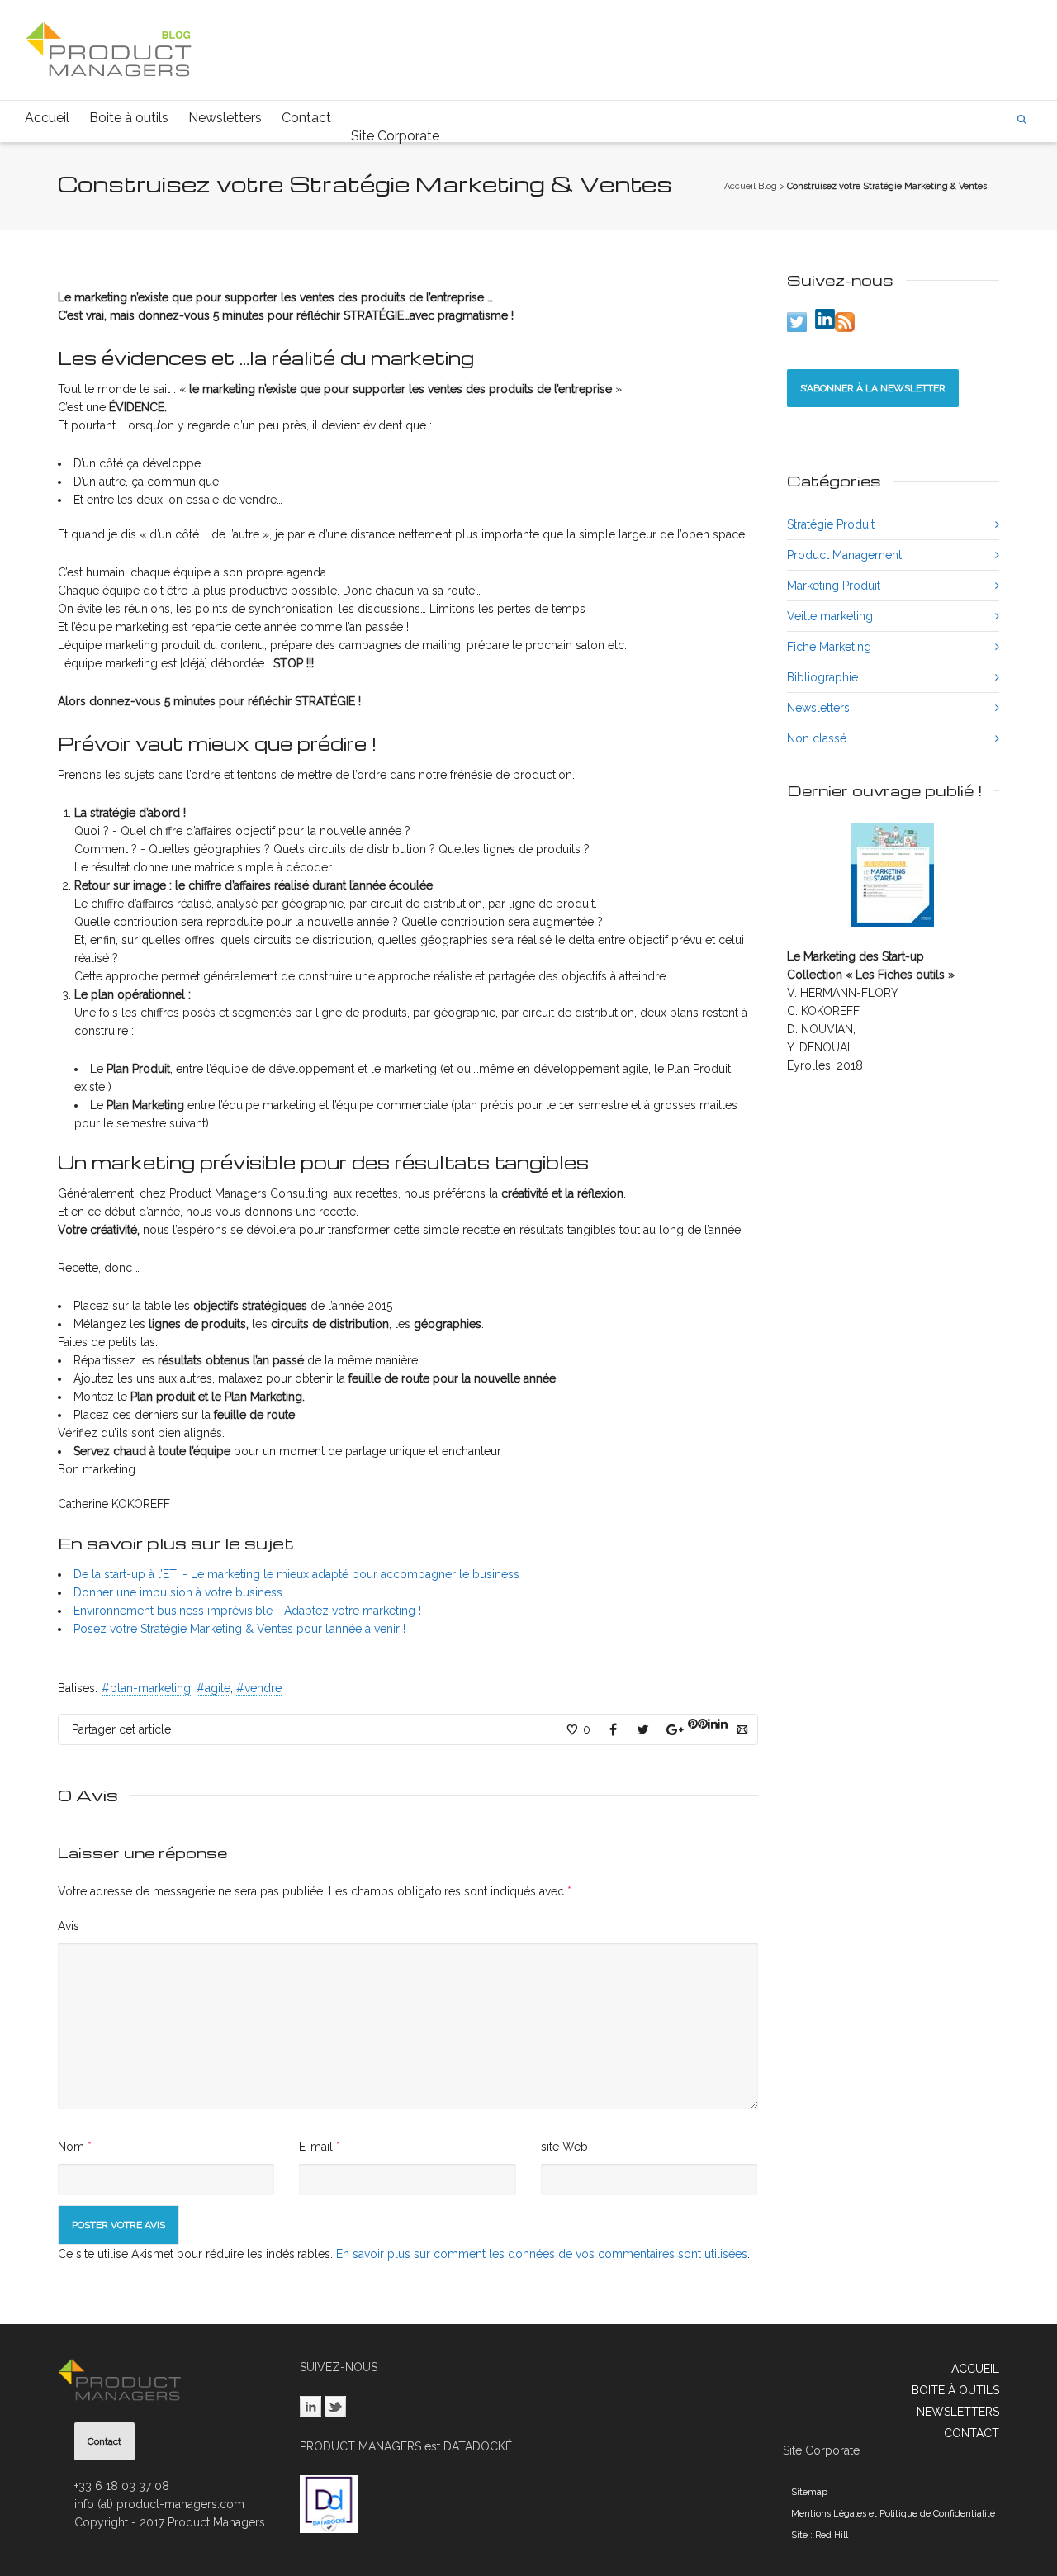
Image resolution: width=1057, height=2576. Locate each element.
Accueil (47, 118)
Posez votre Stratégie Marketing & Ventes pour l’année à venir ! (239, 1629)
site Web (564, 2147)
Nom (71, 2147)
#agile (213, 1688)
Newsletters (225, 118)
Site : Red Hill (820, 2535)
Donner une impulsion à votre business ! (181, 1592)
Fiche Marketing (829, 647)
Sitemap (809, 2492)
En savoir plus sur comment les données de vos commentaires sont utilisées (542, 2254)
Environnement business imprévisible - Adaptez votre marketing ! (247, 1611)
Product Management (844, 555)
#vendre (259, 1688)
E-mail (316, 2147)
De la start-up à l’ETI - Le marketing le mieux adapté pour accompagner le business (296, 1574)
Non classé (817, 738)
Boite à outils (129, 118)
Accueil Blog (751, 186)
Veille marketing (830, 616)
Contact (306, 118)
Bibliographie (822, 677)
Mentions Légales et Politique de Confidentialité (893, 2514)
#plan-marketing (146, 1688)
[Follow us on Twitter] (797, 322)
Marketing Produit (834, 586)
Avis (69, 1926)
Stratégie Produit (831, 524)
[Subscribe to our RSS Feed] (845, 322)
